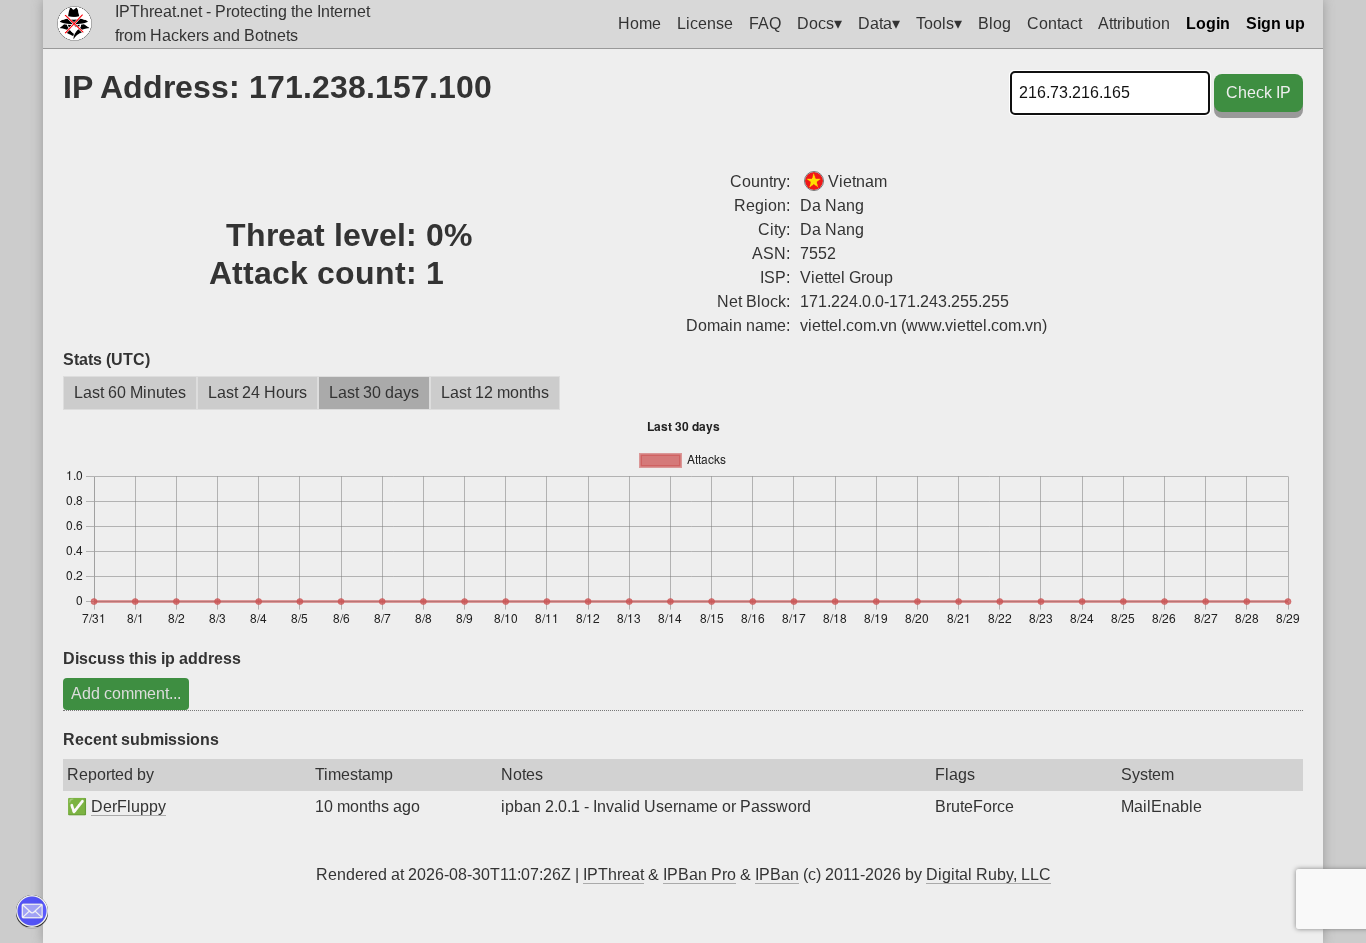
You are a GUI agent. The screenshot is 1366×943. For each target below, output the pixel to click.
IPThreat (613, 874)
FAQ (765, 23)
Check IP (1258, 92)
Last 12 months (495, 392)
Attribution (1134, 23)
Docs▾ (819, 23)
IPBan (777, 874)
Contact (1054, 23)
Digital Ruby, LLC (988, 874)
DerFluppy (128, 806)
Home (639, 23)
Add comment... (126, 693)
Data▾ (879, 23)
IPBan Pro (699, 874)
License (705, 23)
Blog (994, 23)
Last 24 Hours (257, 392)
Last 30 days (374, 392)
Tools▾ (939, 23)
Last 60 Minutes (130, 392)
